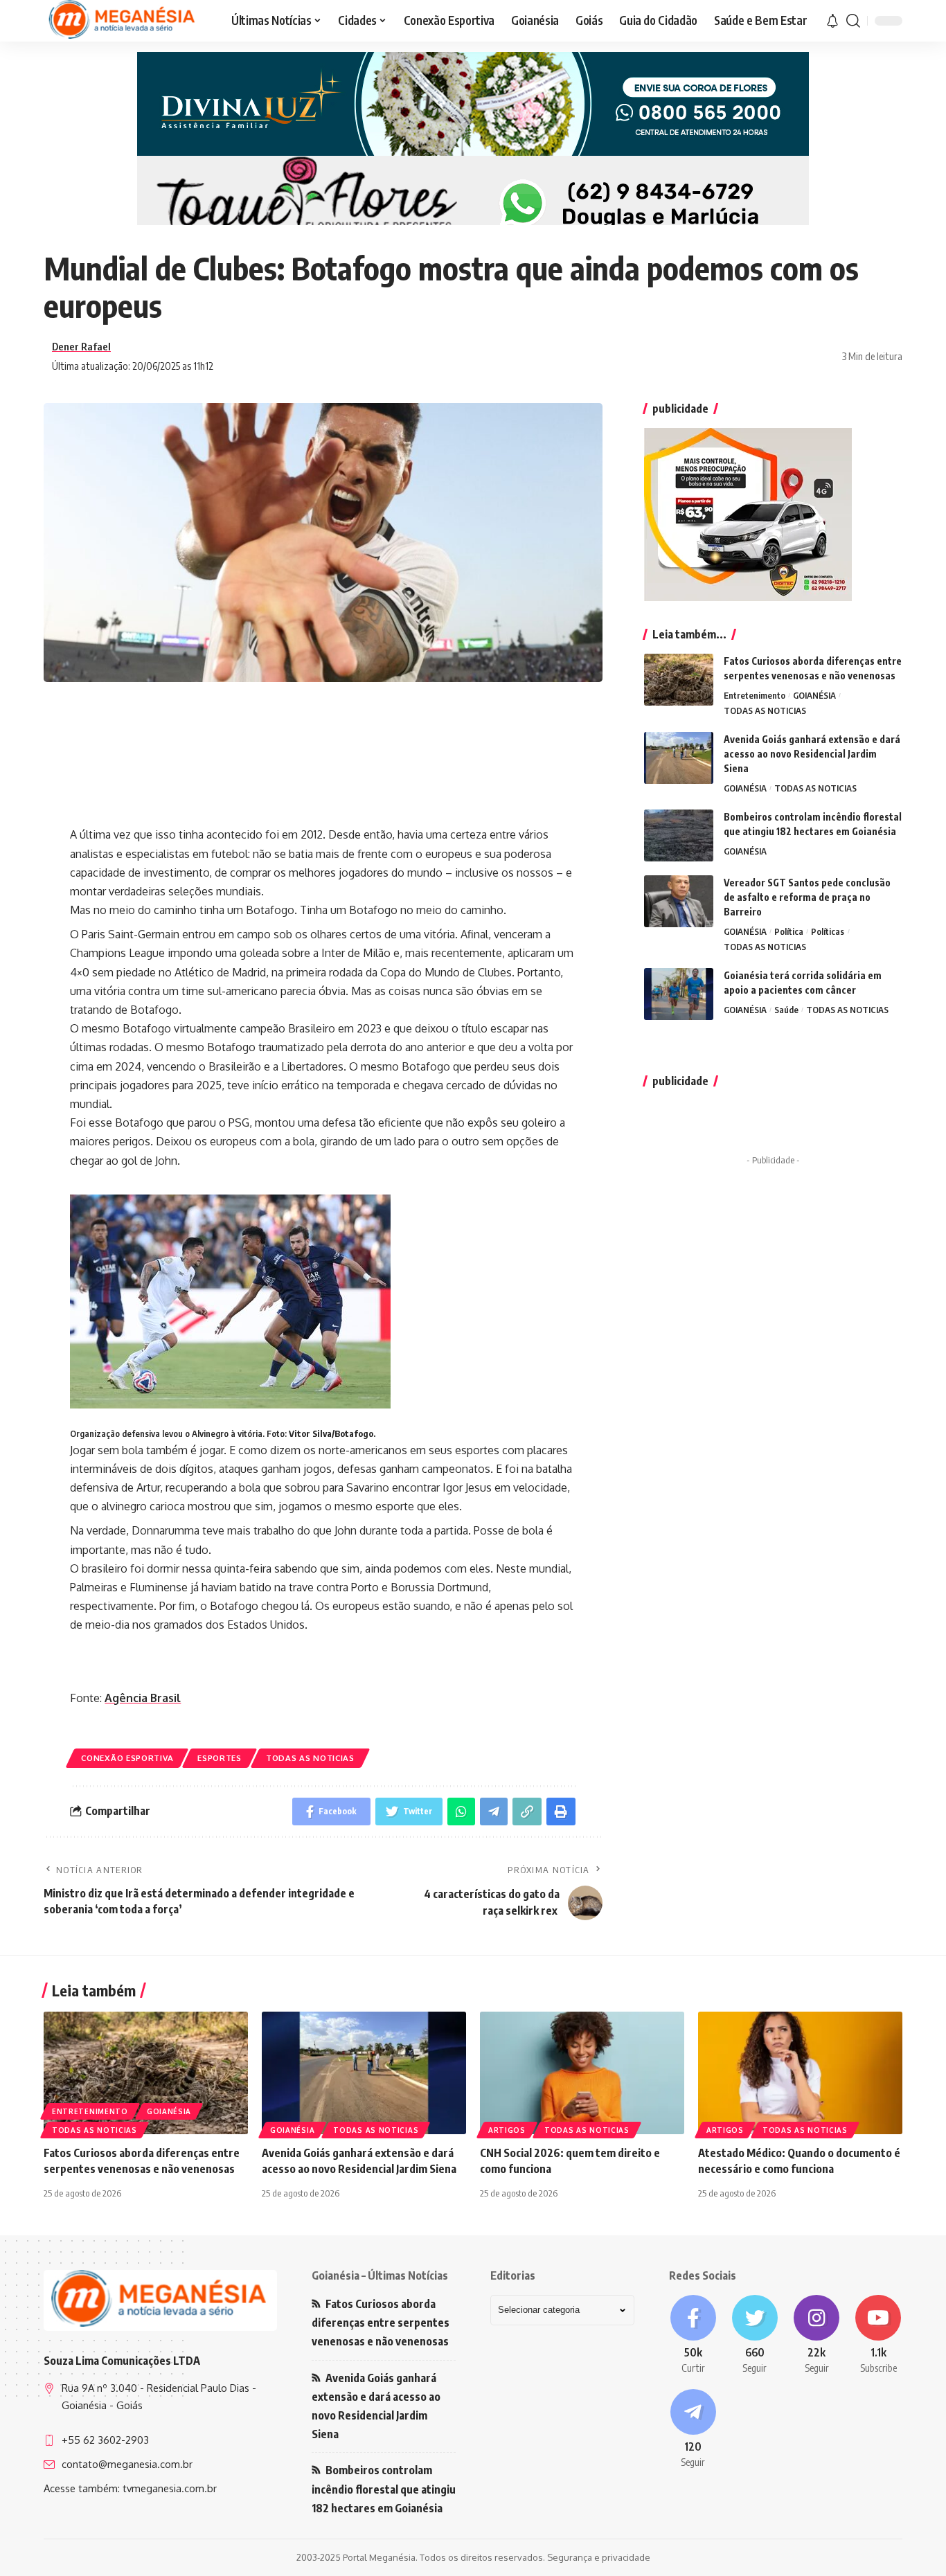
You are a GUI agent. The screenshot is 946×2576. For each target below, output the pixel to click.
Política (789, 931)
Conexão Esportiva (127, 1758)
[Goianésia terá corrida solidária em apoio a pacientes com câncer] (679, 994)
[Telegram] (693, 2429)
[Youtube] (878, 2335)
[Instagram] (817, 2335)
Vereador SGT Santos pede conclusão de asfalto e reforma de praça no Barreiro (807, 897)
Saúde (786, 1010)
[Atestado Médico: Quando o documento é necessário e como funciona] (800, 2073)
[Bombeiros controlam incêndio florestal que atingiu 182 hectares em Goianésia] (679, 835)
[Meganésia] (123, 21)
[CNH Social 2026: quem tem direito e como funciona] (582, 2073)
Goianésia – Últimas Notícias (380, 2275)
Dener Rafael (81, 346)
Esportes (220, 1758)
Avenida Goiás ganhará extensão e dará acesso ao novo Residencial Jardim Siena (812, 754)
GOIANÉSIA (814, 695)
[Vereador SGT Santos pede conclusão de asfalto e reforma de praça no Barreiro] (679, 901)
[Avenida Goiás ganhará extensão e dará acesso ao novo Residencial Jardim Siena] (679, 758)
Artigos (507, 2130)
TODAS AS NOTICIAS (310, 1758)
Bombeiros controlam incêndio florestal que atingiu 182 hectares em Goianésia (384, 2489)
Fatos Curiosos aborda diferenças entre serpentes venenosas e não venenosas (381, 2323)
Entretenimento (755, 695)
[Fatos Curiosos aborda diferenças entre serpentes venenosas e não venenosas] (679, 680)
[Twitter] (755, 2335)
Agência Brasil (143, 1698)
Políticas (828, 931)
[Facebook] (693, 2335)
